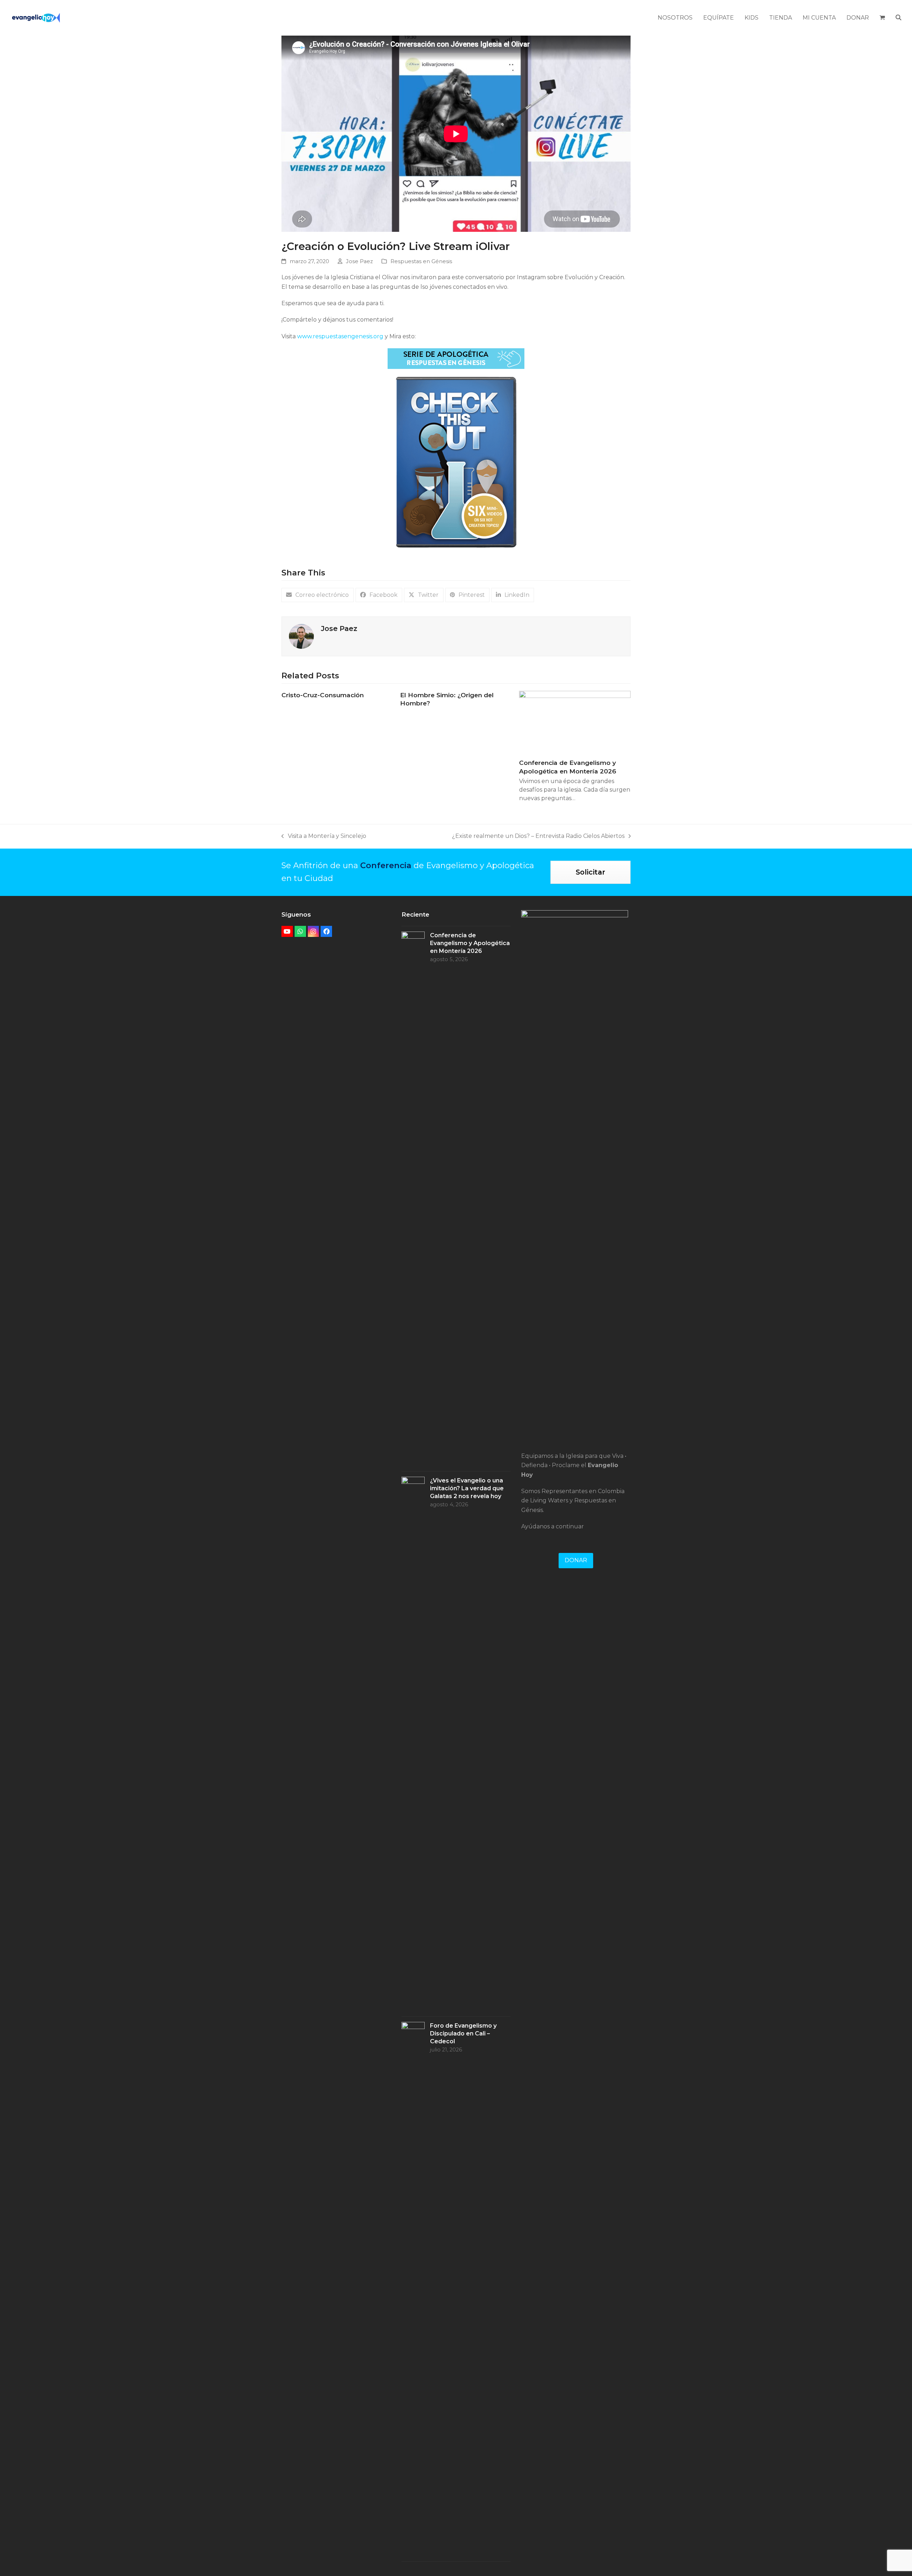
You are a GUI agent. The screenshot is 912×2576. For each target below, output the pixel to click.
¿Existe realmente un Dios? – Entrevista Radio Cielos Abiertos (538, 837)
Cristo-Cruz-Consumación (323, 695)
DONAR (576, 1560)
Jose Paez (359, 261)
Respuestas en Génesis (421, 261)
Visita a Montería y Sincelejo (324, 837)
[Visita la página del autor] (301, 636)
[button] (882, 18)
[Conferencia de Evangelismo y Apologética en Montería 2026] (575, 722)
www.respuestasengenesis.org (340, 336)
